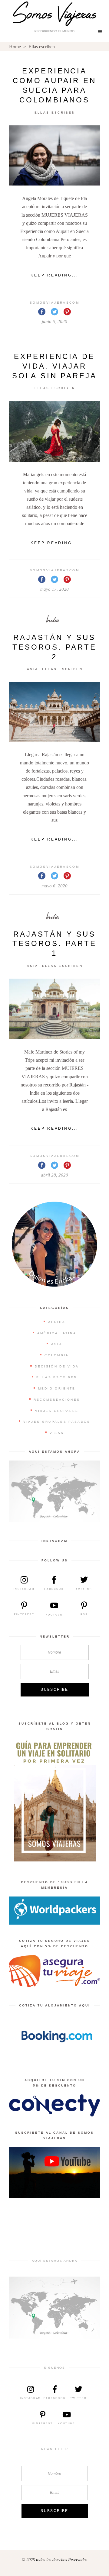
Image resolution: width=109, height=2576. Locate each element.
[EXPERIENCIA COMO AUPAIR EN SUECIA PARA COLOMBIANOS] (54, 156)
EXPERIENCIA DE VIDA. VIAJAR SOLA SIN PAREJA (54, 366)
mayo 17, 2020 (54, 589)
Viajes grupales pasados (57, 1422)
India (52, 620)
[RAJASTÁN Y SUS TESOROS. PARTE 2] (54, 712)
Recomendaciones (57, 1400)
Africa (57, 1322)
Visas (57, 1433)
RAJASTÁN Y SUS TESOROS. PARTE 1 (54, 944)
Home (15, 47)
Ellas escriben (55, 113)
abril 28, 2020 (54, 1175)
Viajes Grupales (57, 1411)
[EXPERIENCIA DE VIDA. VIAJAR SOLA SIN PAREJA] (54, 431)
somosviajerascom (54, 303)
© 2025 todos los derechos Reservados (54, 2560)
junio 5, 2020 (54, 321)
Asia (33, 669)
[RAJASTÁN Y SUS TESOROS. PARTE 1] (54, 1009)
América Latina (57, 1333)
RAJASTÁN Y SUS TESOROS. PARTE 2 (54, 647)
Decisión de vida (57, 1366)
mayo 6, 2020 (54, 886)
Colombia (57, 1355)
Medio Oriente (57, 1388)
